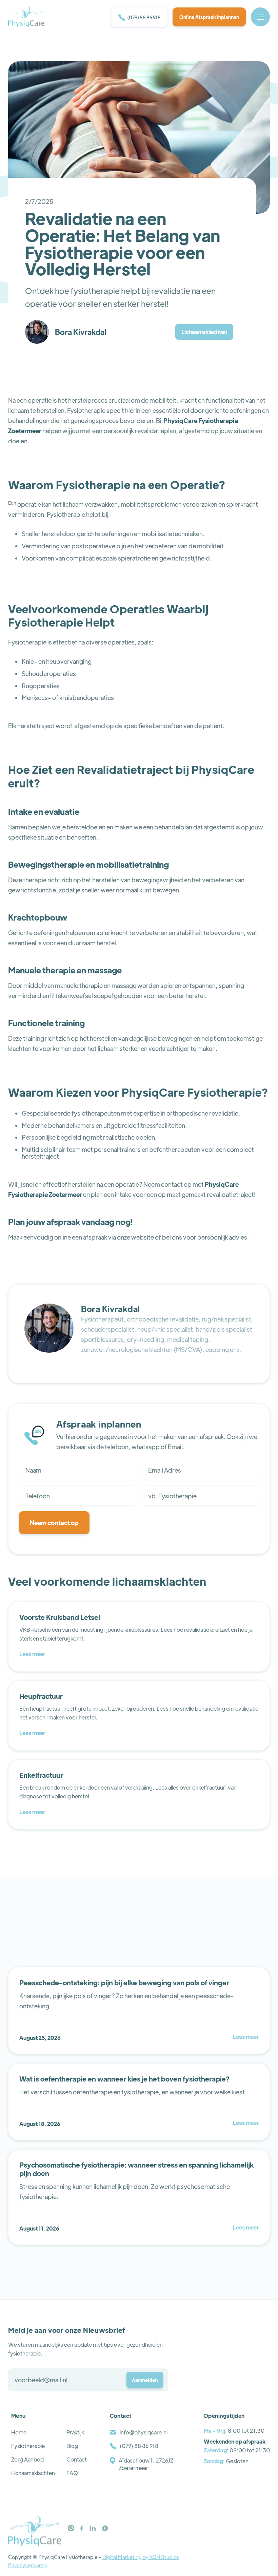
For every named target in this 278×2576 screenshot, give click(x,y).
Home (19, 2432)
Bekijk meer (243, 1962)
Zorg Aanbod (27, 2459)
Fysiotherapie (28, 2446)
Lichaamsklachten (204, 332)
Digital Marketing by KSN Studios (141, 2557)
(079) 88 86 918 (140, 18)
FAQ (72, 2473)
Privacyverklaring (28, 2565)
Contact (77, 2459)
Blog (72, 2446)
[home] (26, 17)
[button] (260, 17)
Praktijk (75, 2432)
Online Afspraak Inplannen (209, 17)
